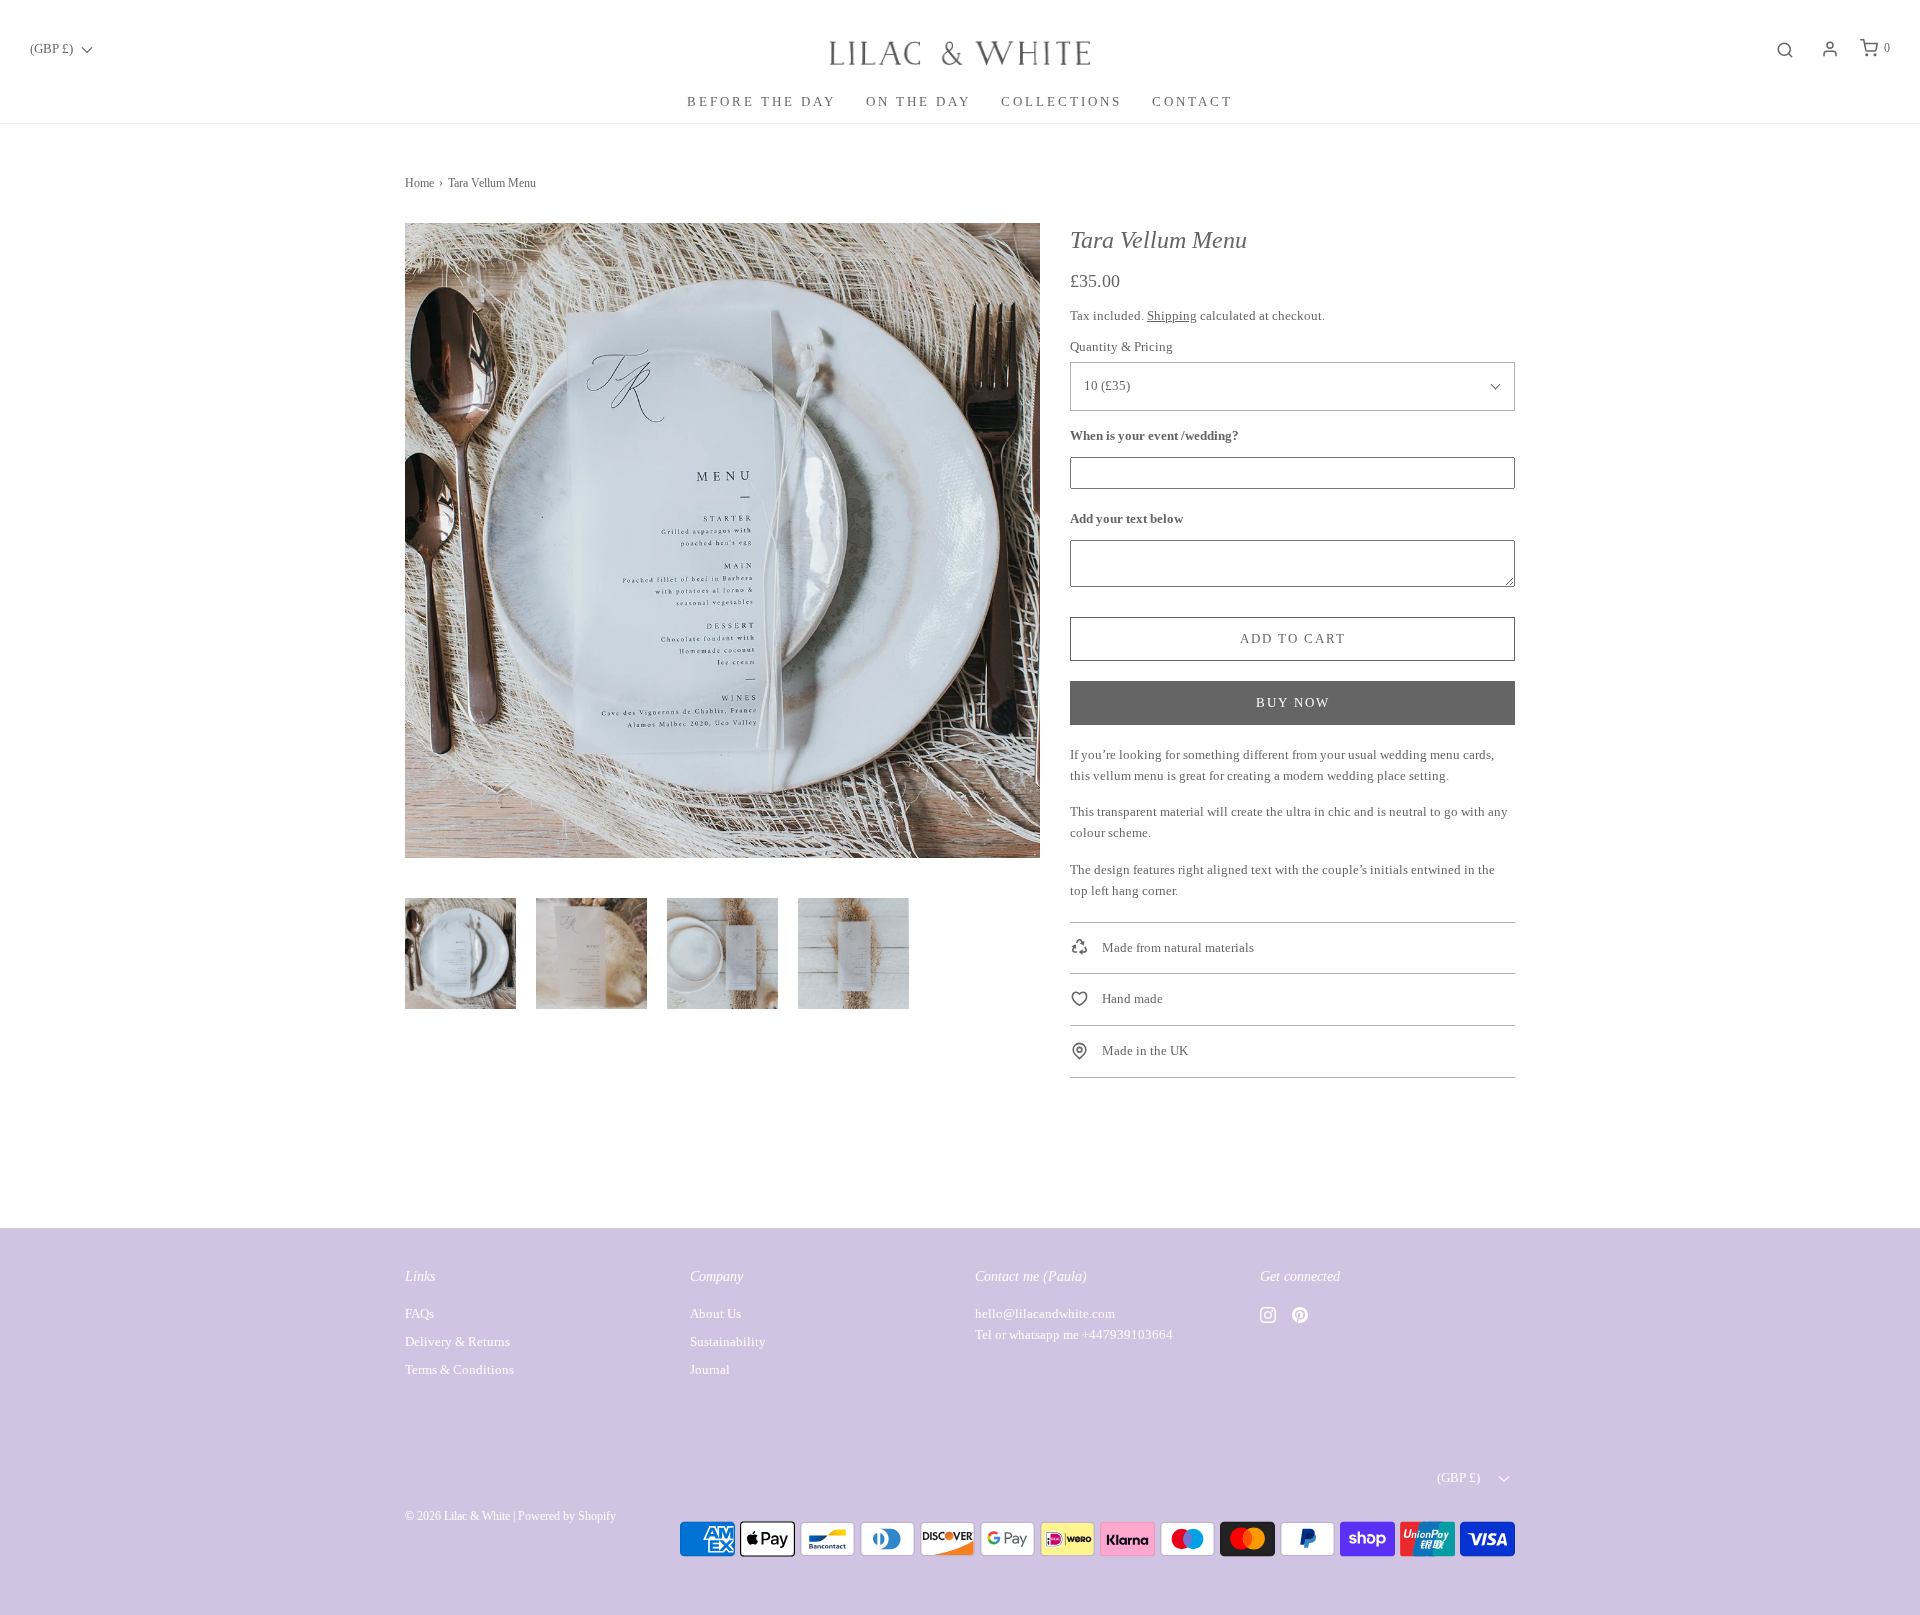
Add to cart (1293, 638)
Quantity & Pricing (1121, 346)
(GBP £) (53, 48)
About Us (715, 1313)
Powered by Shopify (567, 1516)
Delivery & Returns (457, 1341)
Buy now (1293, 702)
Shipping (1172, 315)
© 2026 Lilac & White (457, 1516)
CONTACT (1192, 101)
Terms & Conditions (459, 1369)
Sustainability (728, 1341)
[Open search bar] (1785, 48)
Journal (710, 1369)
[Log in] (1830, 49)
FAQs (419, 1313)
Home (419, 183)
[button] (460, 953)
